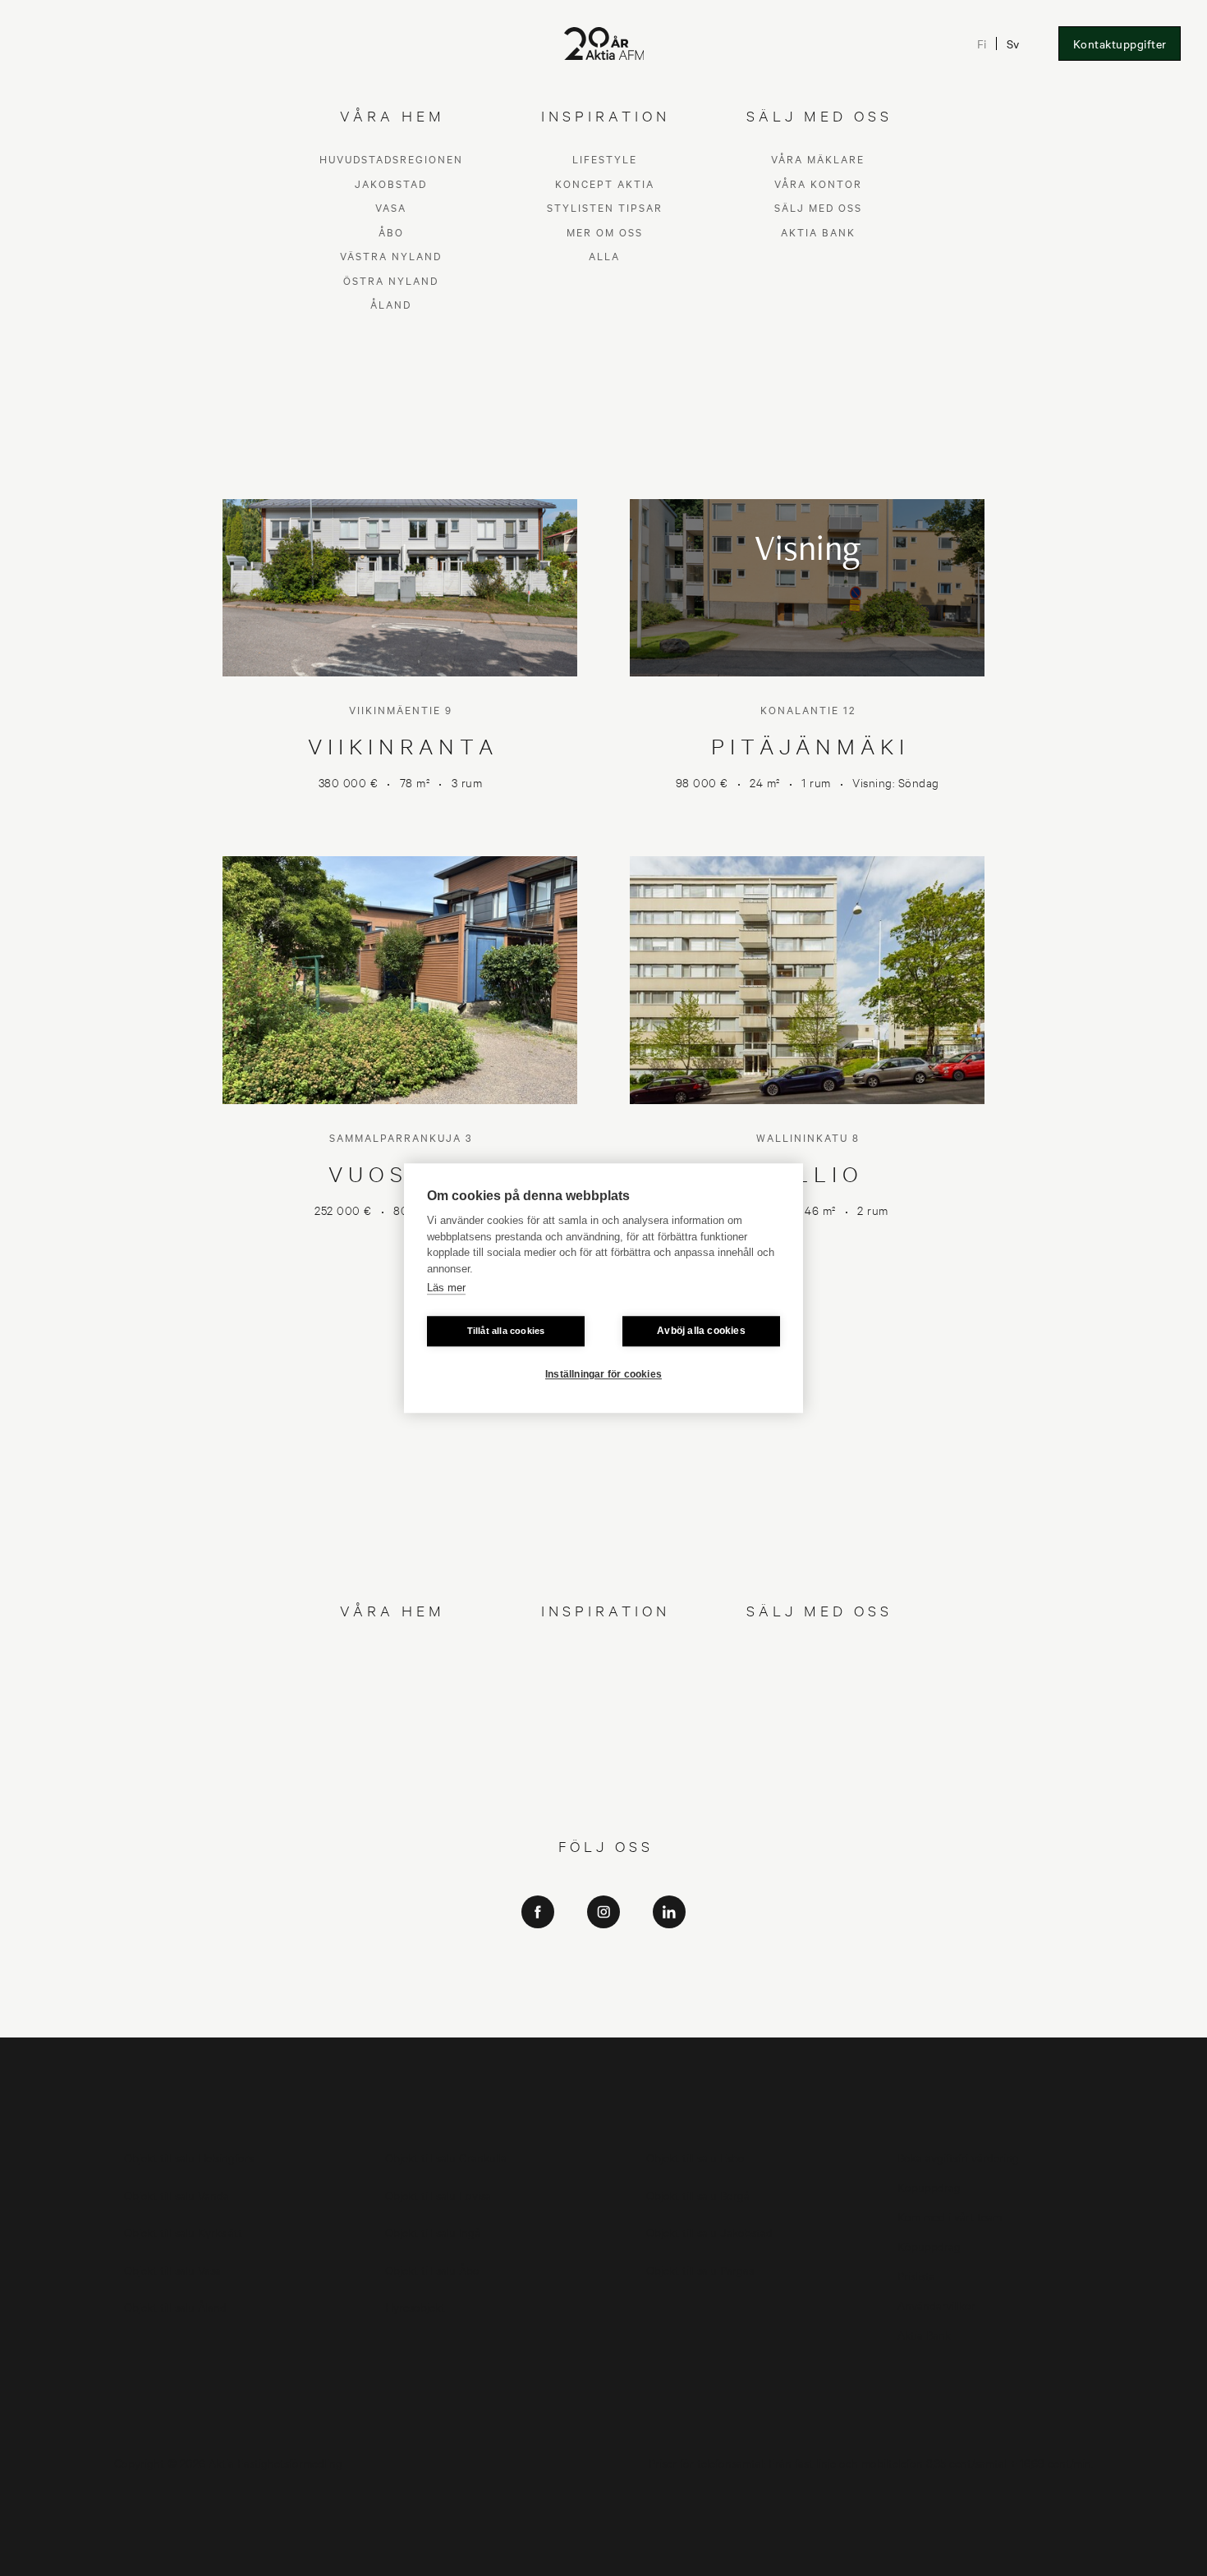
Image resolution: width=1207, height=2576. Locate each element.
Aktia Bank (818, 1726)
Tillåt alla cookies (506, 1331)
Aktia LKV (604, 1949)
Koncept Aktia (605, 1678)
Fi (982, 44)
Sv (1014, 44)
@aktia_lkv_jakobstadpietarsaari (604, 1995)
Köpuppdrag (929, 2186)
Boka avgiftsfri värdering (958, 2157)
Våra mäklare (818, 1654)
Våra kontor (818, 1678)
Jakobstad (391, 1678)
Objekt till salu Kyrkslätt (183, 2232)
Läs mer (446, 1288)
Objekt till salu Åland (175, 2306)
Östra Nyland (391, 1774)
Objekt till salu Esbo (695, 2157)
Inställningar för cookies (603, 1374)
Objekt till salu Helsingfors (189, 2157)
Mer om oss (605, 1726)
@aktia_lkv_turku (604, 1972)
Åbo (391, 1726)
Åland (391, 1799)
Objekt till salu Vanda (177, 2195)
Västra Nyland (391, 1751)
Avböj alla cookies (701, 1331)
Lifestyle (605, 1654)
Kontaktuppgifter (1120, 44)
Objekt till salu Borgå (698, 2195)
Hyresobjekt (415, 2306)
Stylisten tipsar (605, 1702)
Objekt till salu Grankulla (446, 2157)
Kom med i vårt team (950, 2216)
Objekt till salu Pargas (700, 2269)
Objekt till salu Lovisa (438, 2195)
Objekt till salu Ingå (433, 2232)
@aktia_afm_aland (603, 2018)
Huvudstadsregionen (391, 1654)
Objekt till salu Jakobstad (709, 2232)
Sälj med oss (818, 1702)
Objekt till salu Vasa (172, 2269)
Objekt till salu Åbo (432, 2269)
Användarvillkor (936, 2305)
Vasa (391, 1702)
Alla (604, 1751)
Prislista (916, 2275)
